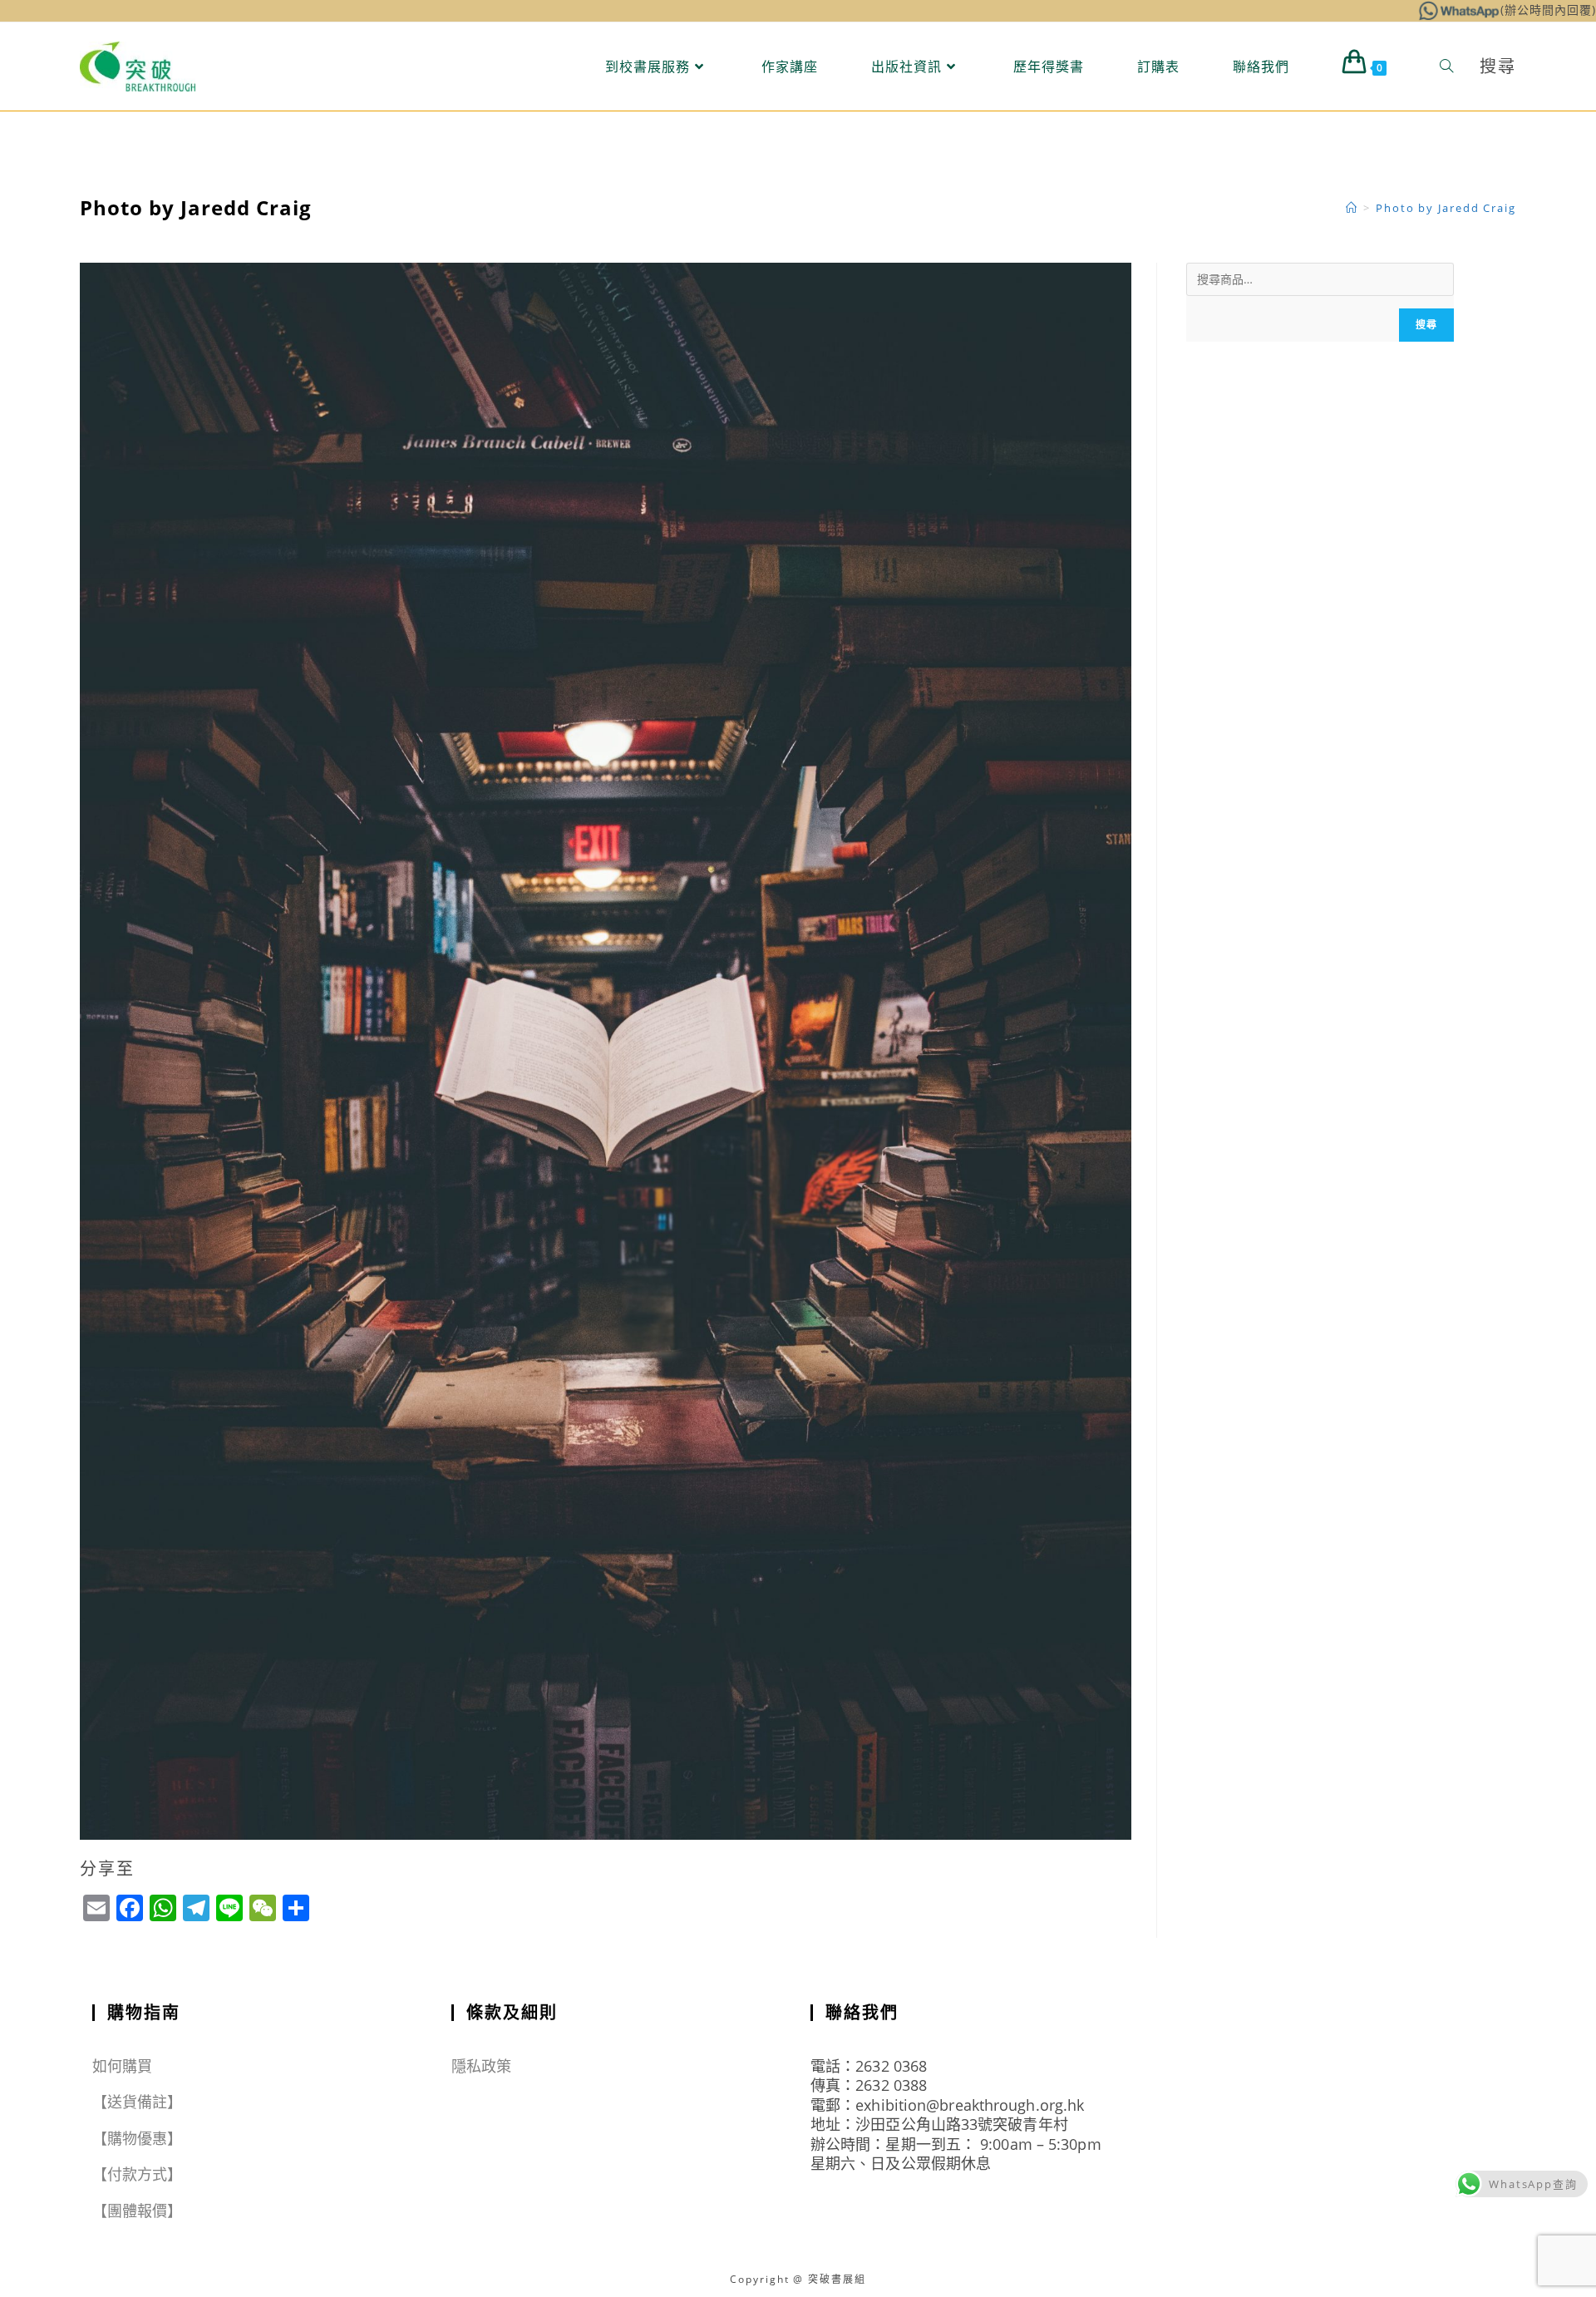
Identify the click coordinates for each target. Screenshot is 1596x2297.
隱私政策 (481, 2066)
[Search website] (1446, 67)
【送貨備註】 (138, 2102)
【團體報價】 (138, 2211)
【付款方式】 (138, 2174)
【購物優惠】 (138, 2138)
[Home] (1352, 208)
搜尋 (1426, 325)
